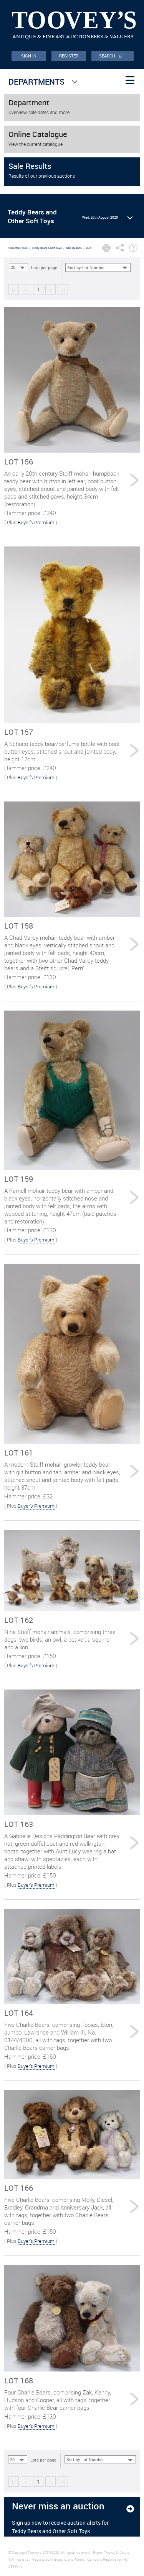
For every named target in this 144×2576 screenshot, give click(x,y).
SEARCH (111, 55)
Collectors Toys (18, 248)
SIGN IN (29, 56)
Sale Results (74, 248)
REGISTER (69, 56)
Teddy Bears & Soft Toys (47, 248)
